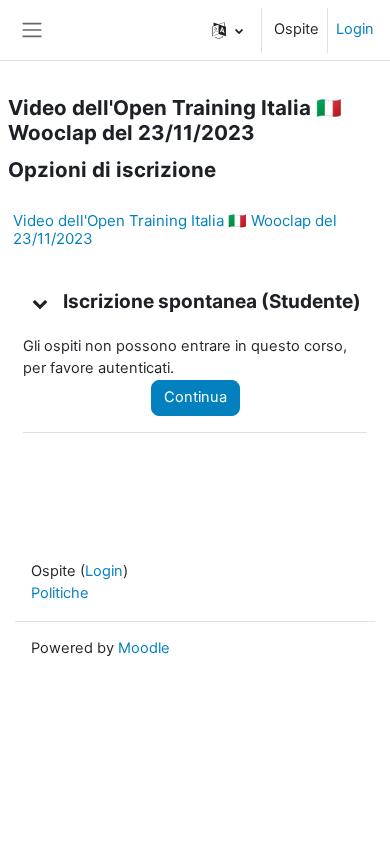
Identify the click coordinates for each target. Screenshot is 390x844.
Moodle (144, 648)
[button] (227, 30)
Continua (195, 397)
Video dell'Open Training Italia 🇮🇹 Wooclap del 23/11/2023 (175, 229)
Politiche (60, 593)
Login (355, 29)
